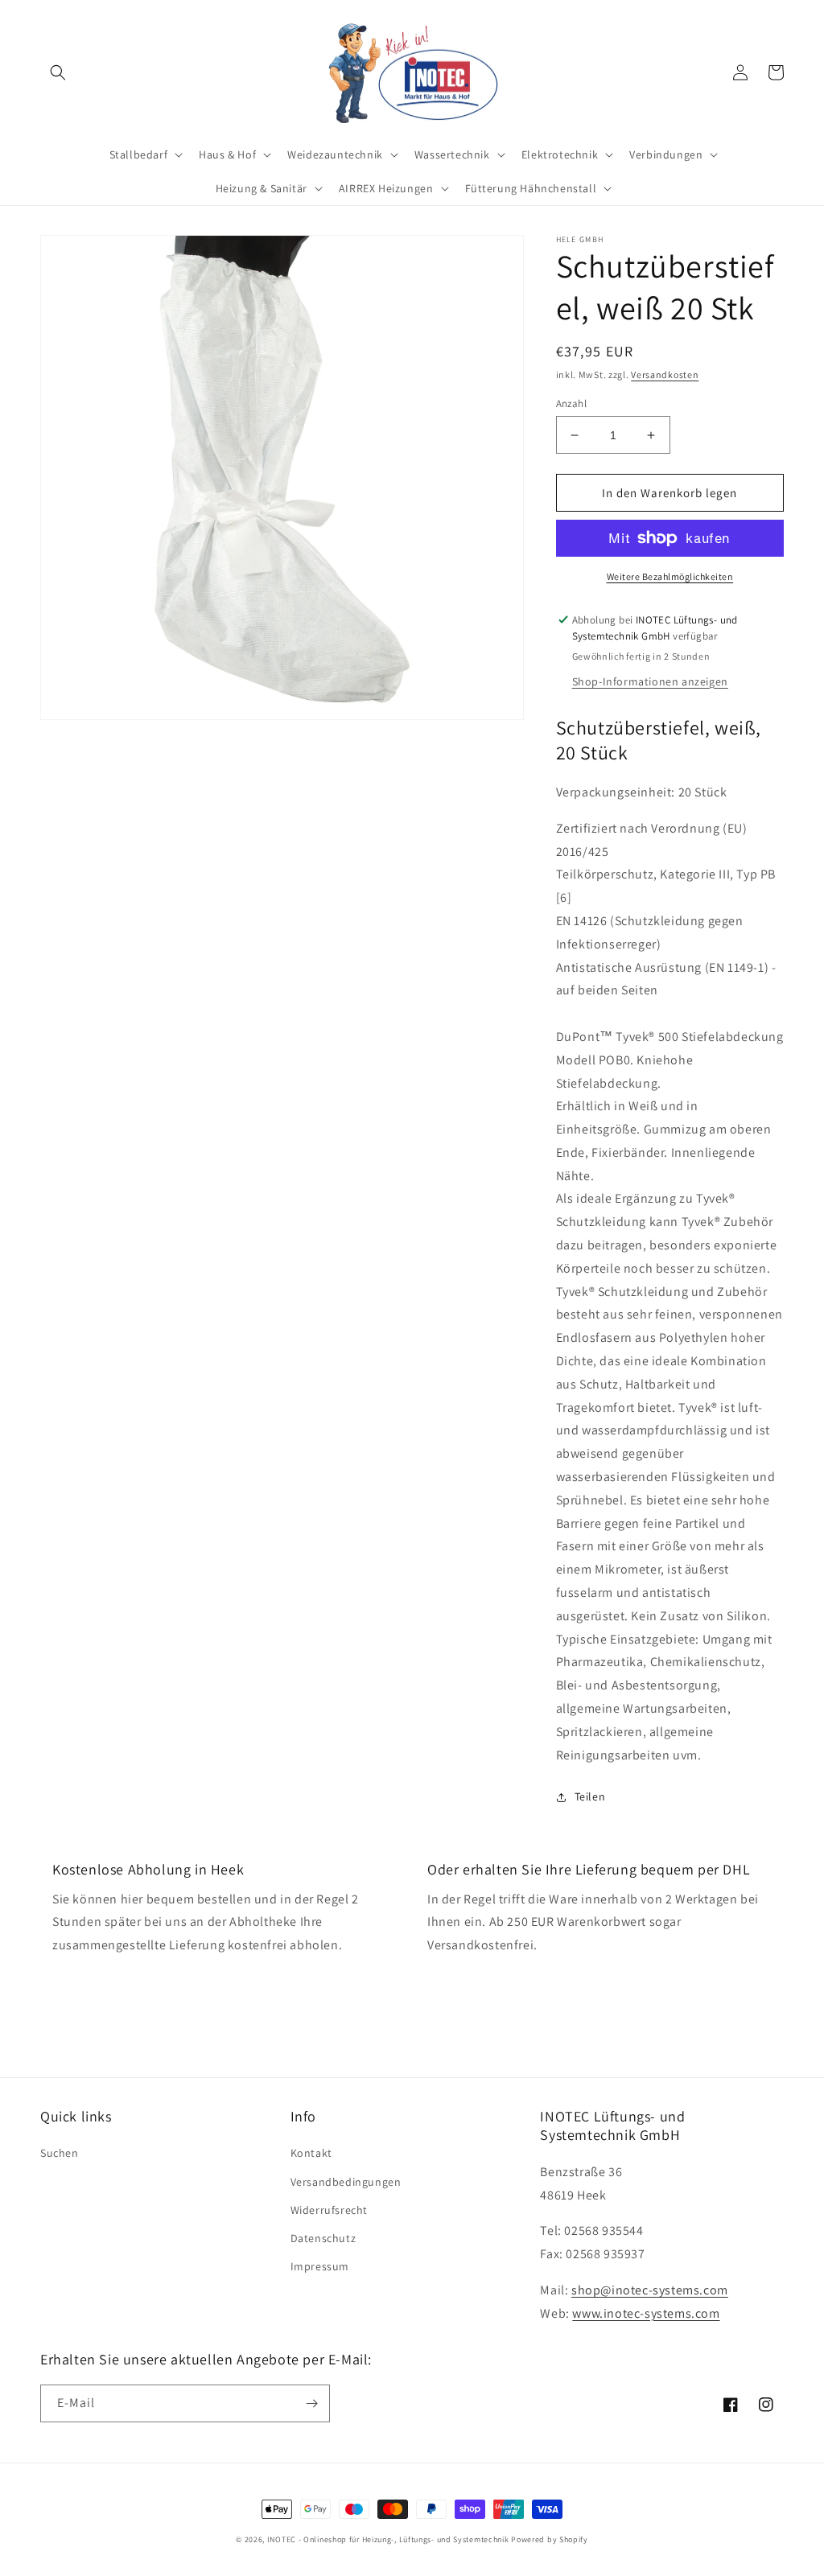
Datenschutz (323, 2238)
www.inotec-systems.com (646, 2313)
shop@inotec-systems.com (650, 2290)
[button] (58, 72)
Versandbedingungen (346, 2182)
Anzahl (571, 403)
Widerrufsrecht (329, 2210)
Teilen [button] (590, 1796)
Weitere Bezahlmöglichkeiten (670, 576)
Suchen (60, 2153)
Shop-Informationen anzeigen (650, 681)
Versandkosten (665, 374)
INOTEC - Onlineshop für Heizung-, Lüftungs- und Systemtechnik (388, 2539)
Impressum (320, 2266)
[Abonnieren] (311, 2403)
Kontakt (311, 2153)
